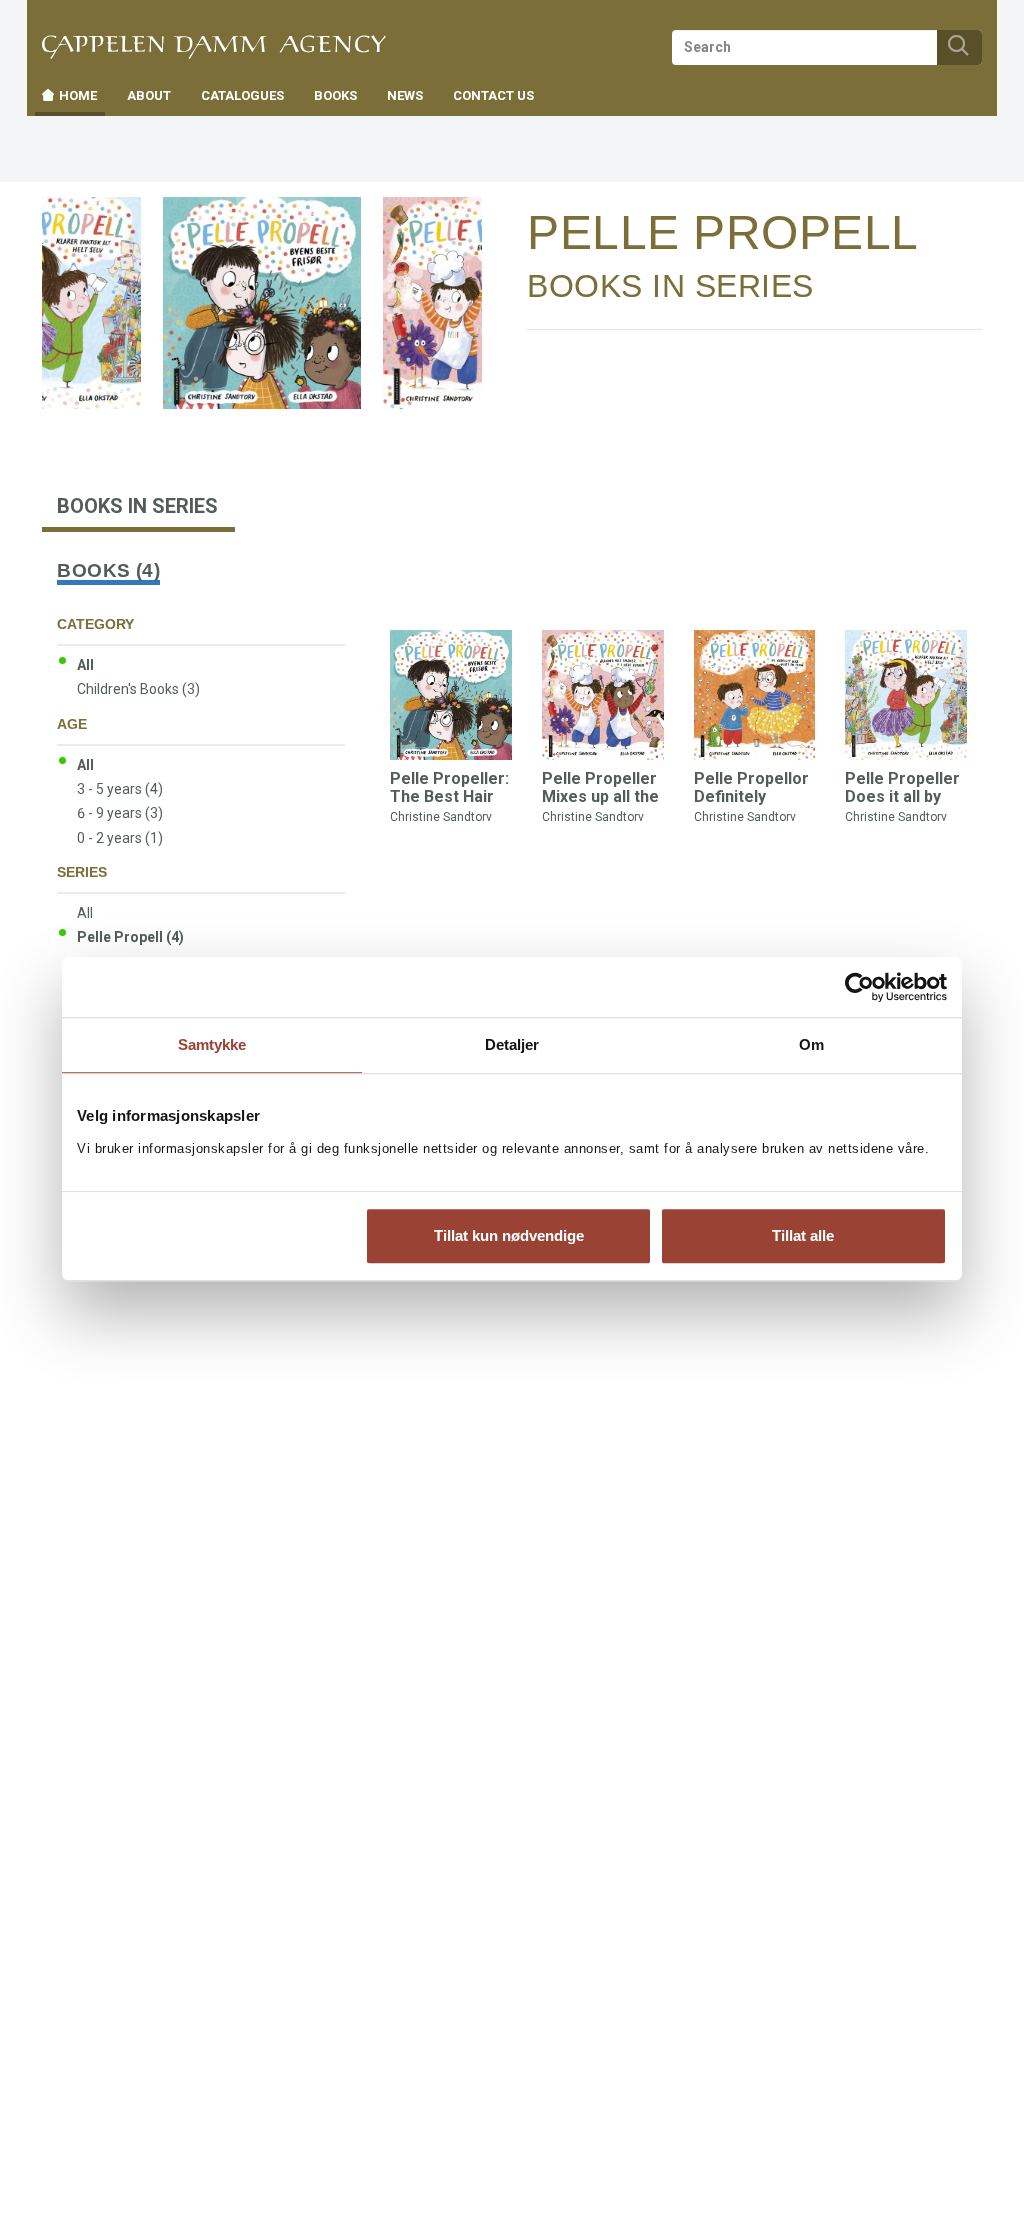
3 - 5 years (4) (120, 789)
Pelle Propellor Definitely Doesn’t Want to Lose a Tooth (754, 805)
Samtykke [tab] (212, 1044)
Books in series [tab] (137, 506)
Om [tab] (811, 1044)
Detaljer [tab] (512, 1044)
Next (465, 232)
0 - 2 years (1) (120, 838)
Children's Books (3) (138, 689)
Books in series (670, 286)
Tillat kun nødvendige (509, 1235)
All (85, 665)
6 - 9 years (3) (120, 813)
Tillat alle (803, 1235)
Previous (73, 262)
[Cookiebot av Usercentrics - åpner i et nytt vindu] (859, 987)
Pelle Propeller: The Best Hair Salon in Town (449, 796)
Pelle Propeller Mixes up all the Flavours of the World (600, 805)
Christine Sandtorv (441, 817)
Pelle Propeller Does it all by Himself (902, 796)
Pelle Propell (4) (130, 937)
